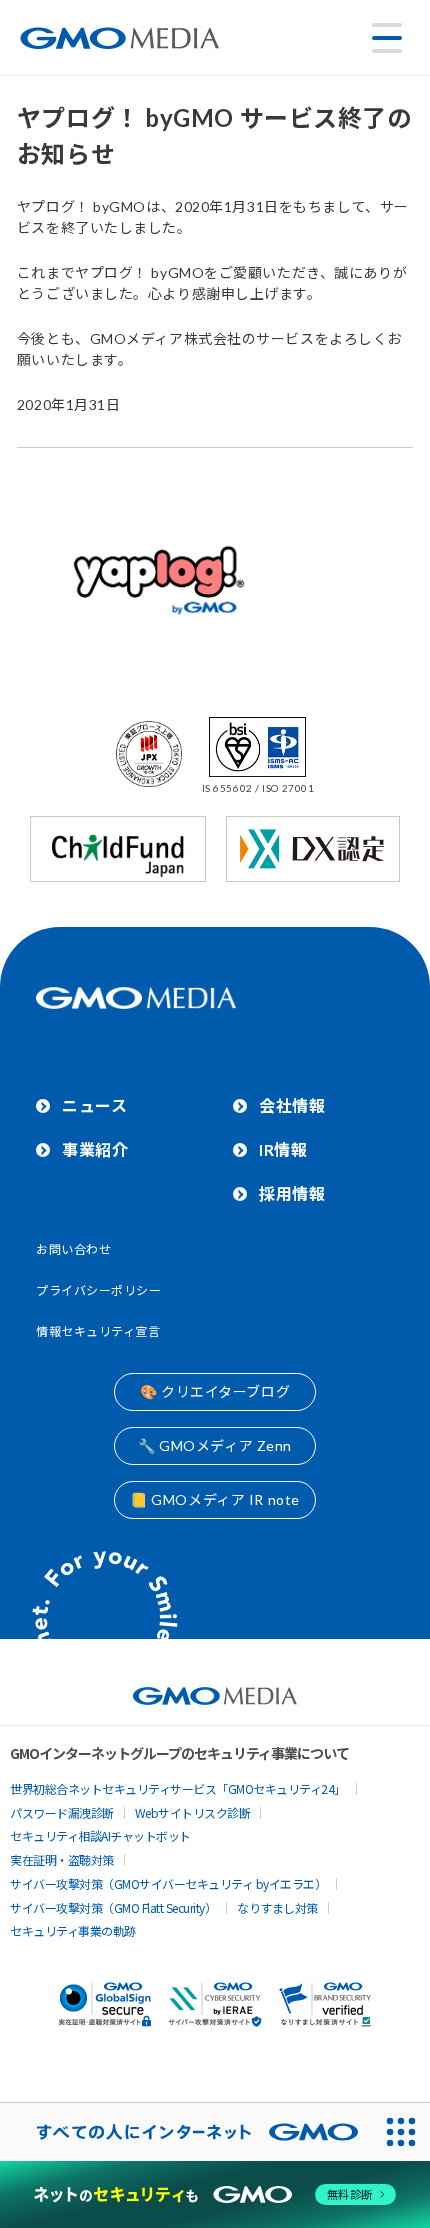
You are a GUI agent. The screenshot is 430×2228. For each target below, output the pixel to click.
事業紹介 (95, 1149)
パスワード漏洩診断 (62, 1812)
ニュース (94, 1105)
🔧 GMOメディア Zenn (215, 1445)
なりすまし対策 (277, 1907)
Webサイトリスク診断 (193, 1812)
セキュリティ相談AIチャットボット (100, 1835)
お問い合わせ (73, 1249)
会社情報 (292, 1105)
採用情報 (292, 1193)
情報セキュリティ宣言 (98, 1331)
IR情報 (283, 1149)
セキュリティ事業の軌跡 (73, 1930)
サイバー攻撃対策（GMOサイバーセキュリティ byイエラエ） (168, 1883)
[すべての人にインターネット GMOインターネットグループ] (186, 2132)
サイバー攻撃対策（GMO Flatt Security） (113, 1907)
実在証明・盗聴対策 (62, 1859)
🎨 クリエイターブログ (215, 1391)
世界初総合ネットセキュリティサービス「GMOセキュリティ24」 (178, 1788)
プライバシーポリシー (99, 1290)
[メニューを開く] (387, 38)
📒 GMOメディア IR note (215, 1499)
